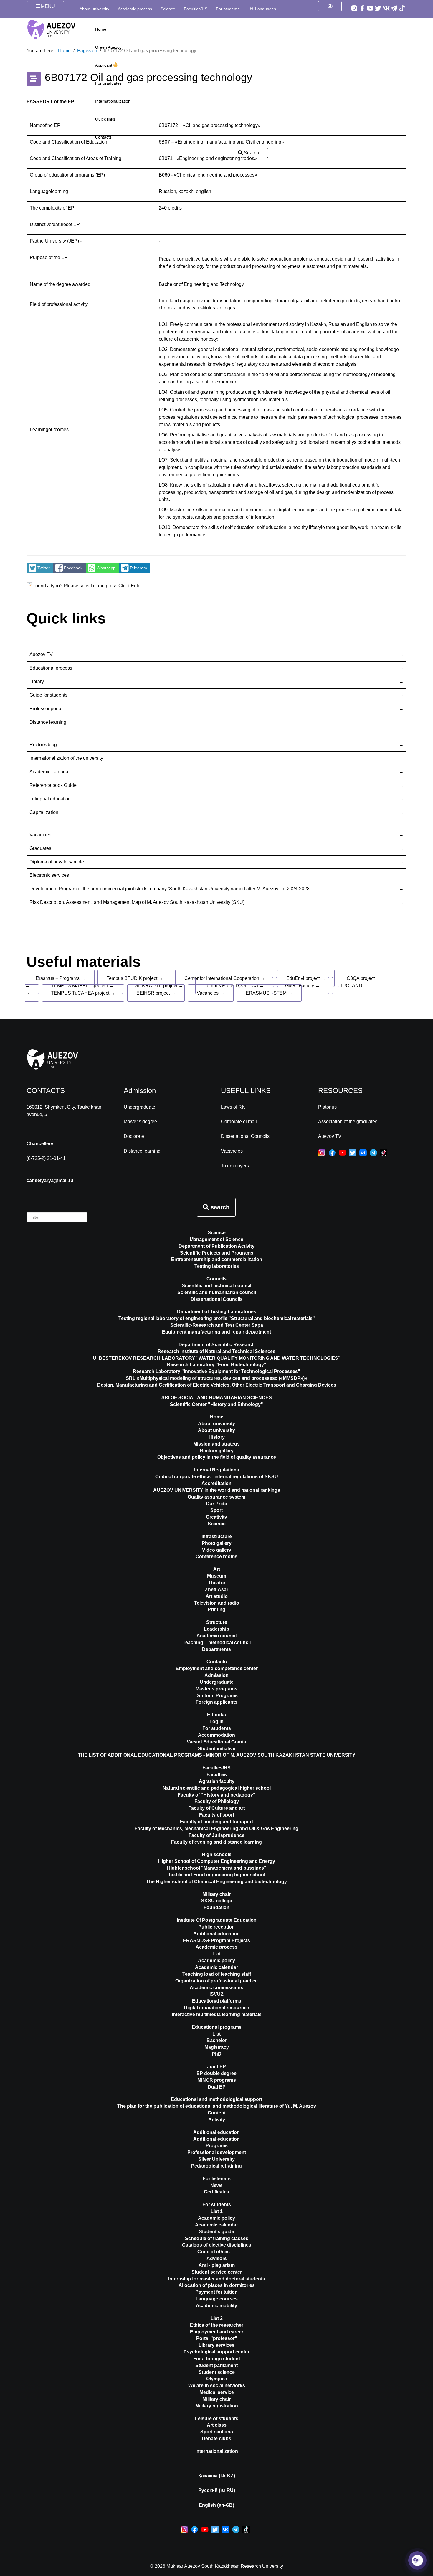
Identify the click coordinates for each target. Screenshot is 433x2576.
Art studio (217, 1596)
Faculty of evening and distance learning (216, 1842)
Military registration (217, 2406)
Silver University (216, 2159)
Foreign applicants (216, 1702)
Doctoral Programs (216, 1696)
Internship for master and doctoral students (217, 2279)
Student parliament (216, 2365)
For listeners (217, 2179)
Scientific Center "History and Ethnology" (216, 1404)
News (216, 2185)
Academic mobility (216, 2306)
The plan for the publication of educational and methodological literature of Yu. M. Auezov (217, 2106)
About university (94, 9)
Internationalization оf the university (66, 758)
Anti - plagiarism (217, 2265)
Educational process (51, 668)
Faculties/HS (196, 9)
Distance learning (48, 722)
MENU (47, 6)
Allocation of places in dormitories (217, 2285)
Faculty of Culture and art (216, 1808)
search (219, 1207)
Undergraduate (139, 1107)
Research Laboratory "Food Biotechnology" (217, 1365)
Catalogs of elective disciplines (217, 2245)
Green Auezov (108, 47)
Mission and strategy (216, 1444)
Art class (217, 2425)
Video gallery (217, 1550)
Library (37, 682)
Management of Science (216, 1239)
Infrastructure (217, 1536)
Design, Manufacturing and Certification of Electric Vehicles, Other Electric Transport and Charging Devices (217, 1385)
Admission (216, 1675)
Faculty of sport (217, 1815)
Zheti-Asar (217, 1589)
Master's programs (216, 1689)
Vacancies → (211, 993)
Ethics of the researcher (217, 2325)
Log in (216, 1722)
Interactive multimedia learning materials (217, 2014)
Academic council (216, 1636)
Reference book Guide (53, 785)
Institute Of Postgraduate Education (217, 1920)
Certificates (216, 2192)
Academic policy (216, 1961)
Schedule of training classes (217, 2238)
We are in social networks (217, 2385)
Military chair (216, 1894)
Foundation (216, 1907)
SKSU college (217, 1901)
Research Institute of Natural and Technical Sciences (216, 1351)
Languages (266, 9)
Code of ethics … (216, 2252)
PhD (217, 2054)
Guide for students (48, 695)
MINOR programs (217, 2080)
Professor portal (46, 709)
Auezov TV (41, 654)
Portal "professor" (217, 2338)
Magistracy (217, 2047)
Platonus (327, 1107)
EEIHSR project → (156, 993)
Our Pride (216, 1504)
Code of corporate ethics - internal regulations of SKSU (217, 1477)
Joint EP (216, 2067)
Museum (217, 1576)
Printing (216, 1610)
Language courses (217, 2299)
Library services (216, 2345)
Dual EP (217, 2087)
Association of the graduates (348, 1121)
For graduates (108, 83)
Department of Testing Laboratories (217, 1312)
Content (217, 2113)
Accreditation (216, 1483)
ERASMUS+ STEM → (269, 993)
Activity (217, 2120)
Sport (216, 1510)
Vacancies (40, 835)
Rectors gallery (217, 1451)
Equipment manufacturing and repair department (216, 1332)
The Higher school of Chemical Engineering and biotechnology (216, 1882)
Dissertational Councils (245, 1136)
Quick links (105, 119)
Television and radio (217, 1603)
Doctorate (134, 1136)
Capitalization (44, 812)
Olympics (217, 2379)
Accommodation (216, 1735)
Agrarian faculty (217, 1781)
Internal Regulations (217, 1470)
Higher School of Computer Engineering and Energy (217, 1861)
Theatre (216, 1583)
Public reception (216, 1927)
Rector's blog (43, 745)
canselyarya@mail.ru (50, 1180)
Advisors (217, 2258)
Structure (217, 1622)
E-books (216, 1715)
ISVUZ (216, 1994)
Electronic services (49, 875)
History (217, 1437)
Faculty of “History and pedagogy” (216, 1795)
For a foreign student (217, 2359)
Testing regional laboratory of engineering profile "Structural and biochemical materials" (217, 1318)
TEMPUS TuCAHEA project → (83, 993)
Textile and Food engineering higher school (216, 1875)
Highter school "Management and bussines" (217, 1868)
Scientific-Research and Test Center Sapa (217, 1325)
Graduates (40, 848)
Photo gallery (217, 1543)
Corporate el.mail (239, 1121)
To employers (235, 1166)
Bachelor (217, 2040)
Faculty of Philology (217, 1801)
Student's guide (216, 2232)
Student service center (217, 2272)
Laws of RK (233, 1107)
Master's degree (140, 1121)
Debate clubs (216, 2439)
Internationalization (113, 101)
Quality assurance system (216, 1497)
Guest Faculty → (303, 986)
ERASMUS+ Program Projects (216, 1940)
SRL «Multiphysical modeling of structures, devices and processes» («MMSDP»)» (216, 1378)
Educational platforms (217, 2001)
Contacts (103, 137)
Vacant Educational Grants (216, 1742)
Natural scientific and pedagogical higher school (217, 1788)
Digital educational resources (216, 2008)
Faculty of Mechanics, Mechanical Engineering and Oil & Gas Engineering (216, 1828)
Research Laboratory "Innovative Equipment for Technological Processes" (216, 1371)
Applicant (104, 65)
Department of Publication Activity (216, 1246)
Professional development (217, 2152)
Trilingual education (50, 799)
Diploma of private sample (57, 862)
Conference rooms (216, 1556)
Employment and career (217, 2332)
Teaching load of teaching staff (217, 1974)
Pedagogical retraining (216, 2166)
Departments (216, 1649)
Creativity (216, 1517)
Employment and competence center (217, 1668)
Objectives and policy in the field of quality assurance (217, 1457)
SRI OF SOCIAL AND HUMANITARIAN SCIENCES (217, 1398)
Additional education (216, 1934)
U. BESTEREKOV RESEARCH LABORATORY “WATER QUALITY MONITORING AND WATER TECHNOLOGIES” (217, 1358)
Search (251, 153)
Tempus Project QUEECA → (234, 986)
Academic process (135, 9)
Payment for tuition (216, 2292)
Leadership (216, 1629)
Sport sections (217, 2432)
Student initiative (217, 1749)
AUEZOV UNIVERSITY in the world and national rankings (217, 1490)
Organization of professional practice (216, 1981)
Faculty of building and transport (216, 1822)
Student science (217, 2372)
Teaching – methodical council (217, 1643)
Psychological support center (216, 2352)
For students (228, 9)
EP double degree (216, 2073)
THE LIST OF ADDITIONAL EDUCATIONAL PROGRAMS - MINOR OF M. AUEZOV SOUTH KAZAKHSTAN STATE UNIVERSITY (217, 1755)
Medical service (217, 2392)
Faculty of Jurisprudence (216, 1835)
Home (101, 29)
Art (217, 1569)
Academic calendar (50, 772)
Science (168, 9)
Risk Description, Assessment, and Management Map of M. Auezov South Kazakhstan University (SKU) (137, 902)
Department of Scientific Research (217, 1345)
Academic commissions (216, 1988)
